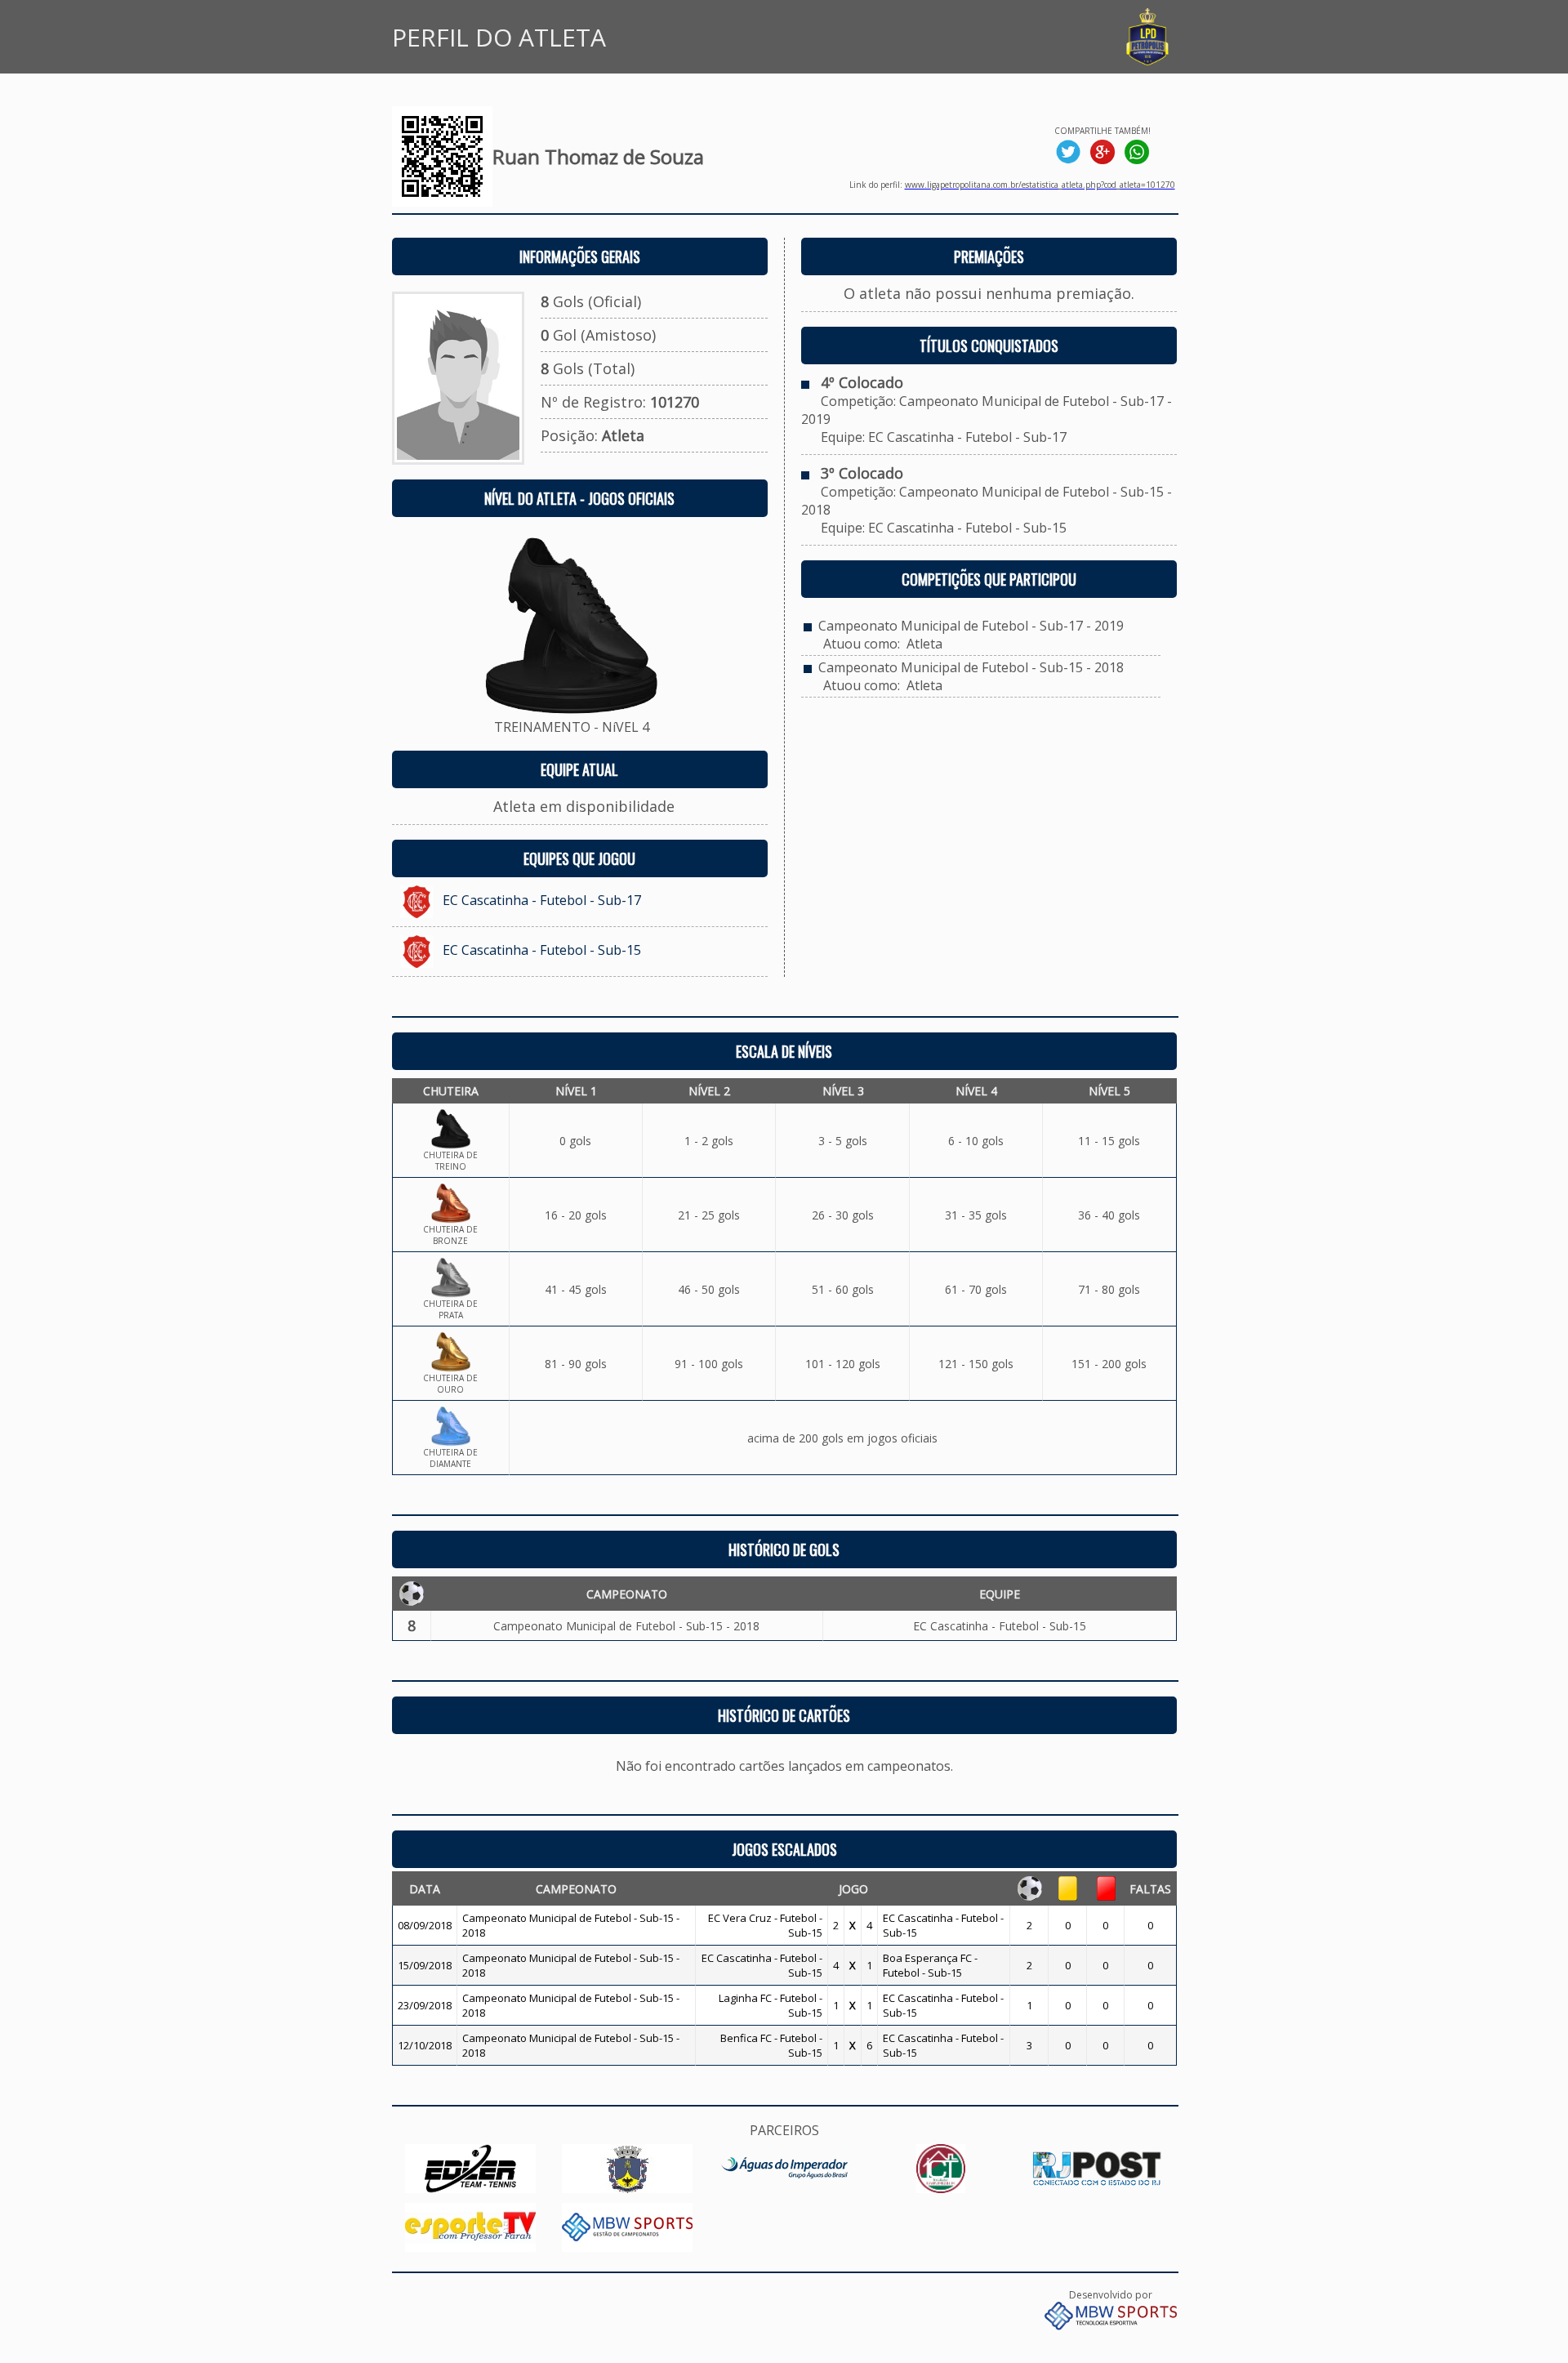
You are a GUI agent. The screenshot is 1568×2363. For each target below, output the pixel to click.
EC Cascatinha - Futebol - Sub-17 (542, 900)
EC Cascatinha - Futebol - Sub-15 (542, 950)
